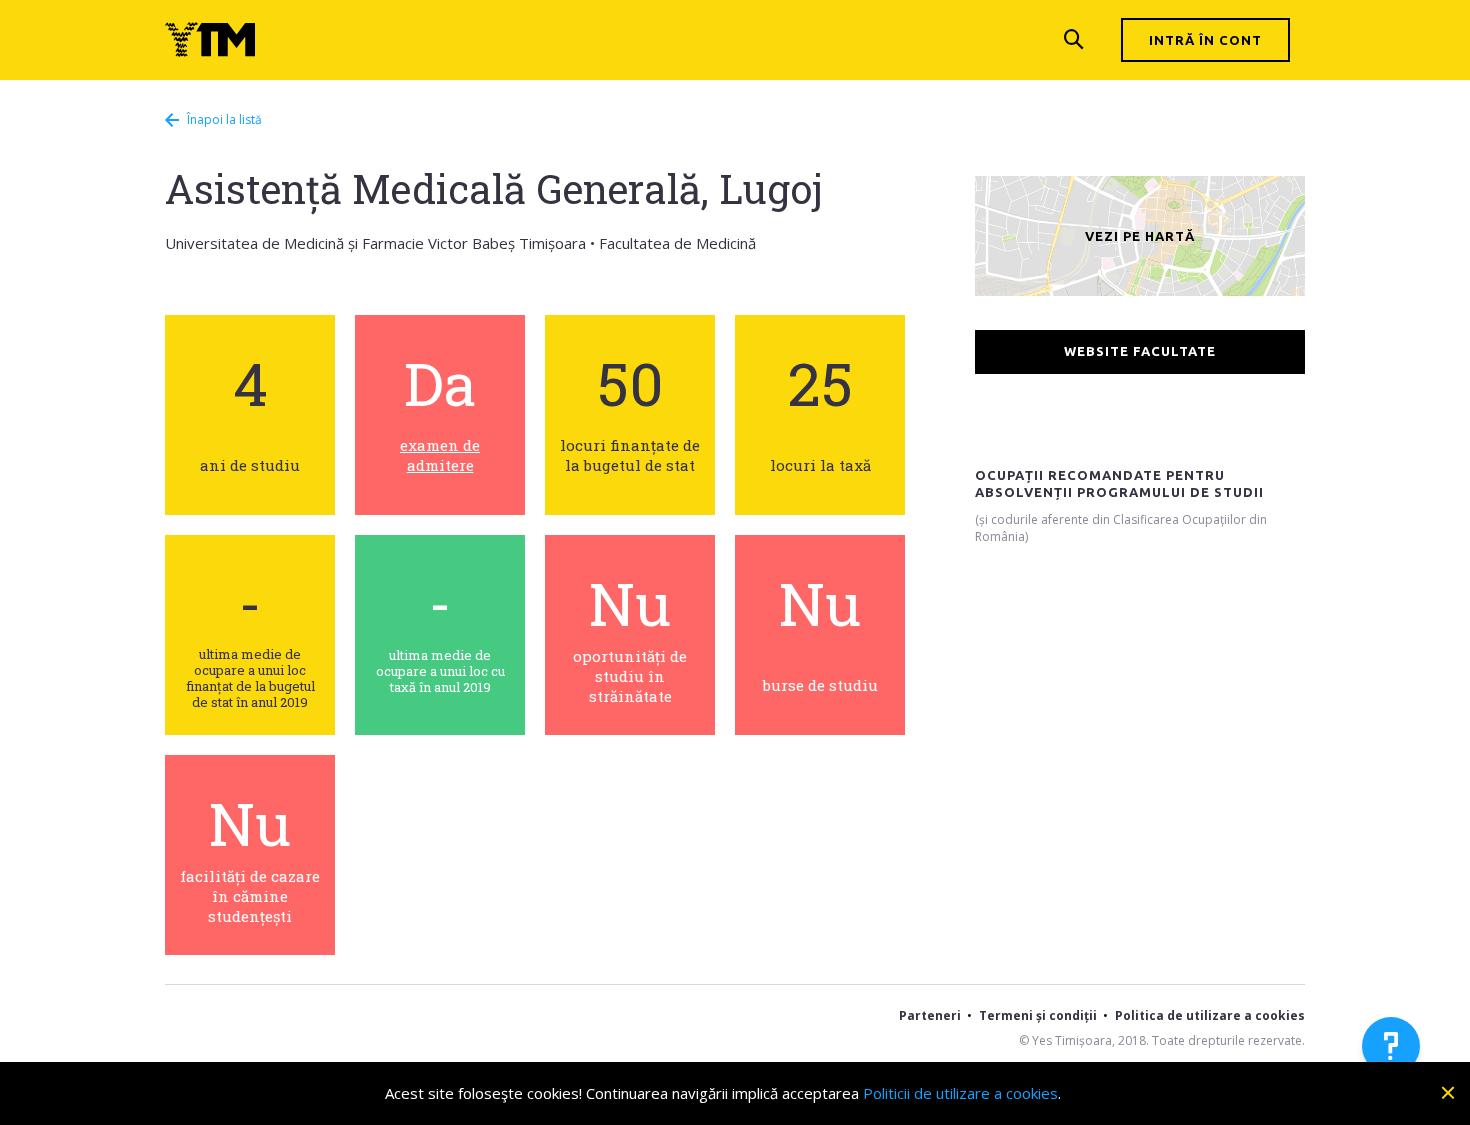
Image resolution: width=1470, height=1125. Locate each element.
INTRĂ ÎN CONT (1205, 40)
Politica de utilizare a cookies (1210, 1015)
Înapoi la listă (206, 119)
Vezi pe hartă (1140, 236)
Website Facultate (1140, 351)
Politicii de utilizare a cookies (960, 1093)
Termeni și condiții (1038, 1015)
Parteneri (930, 1015)
